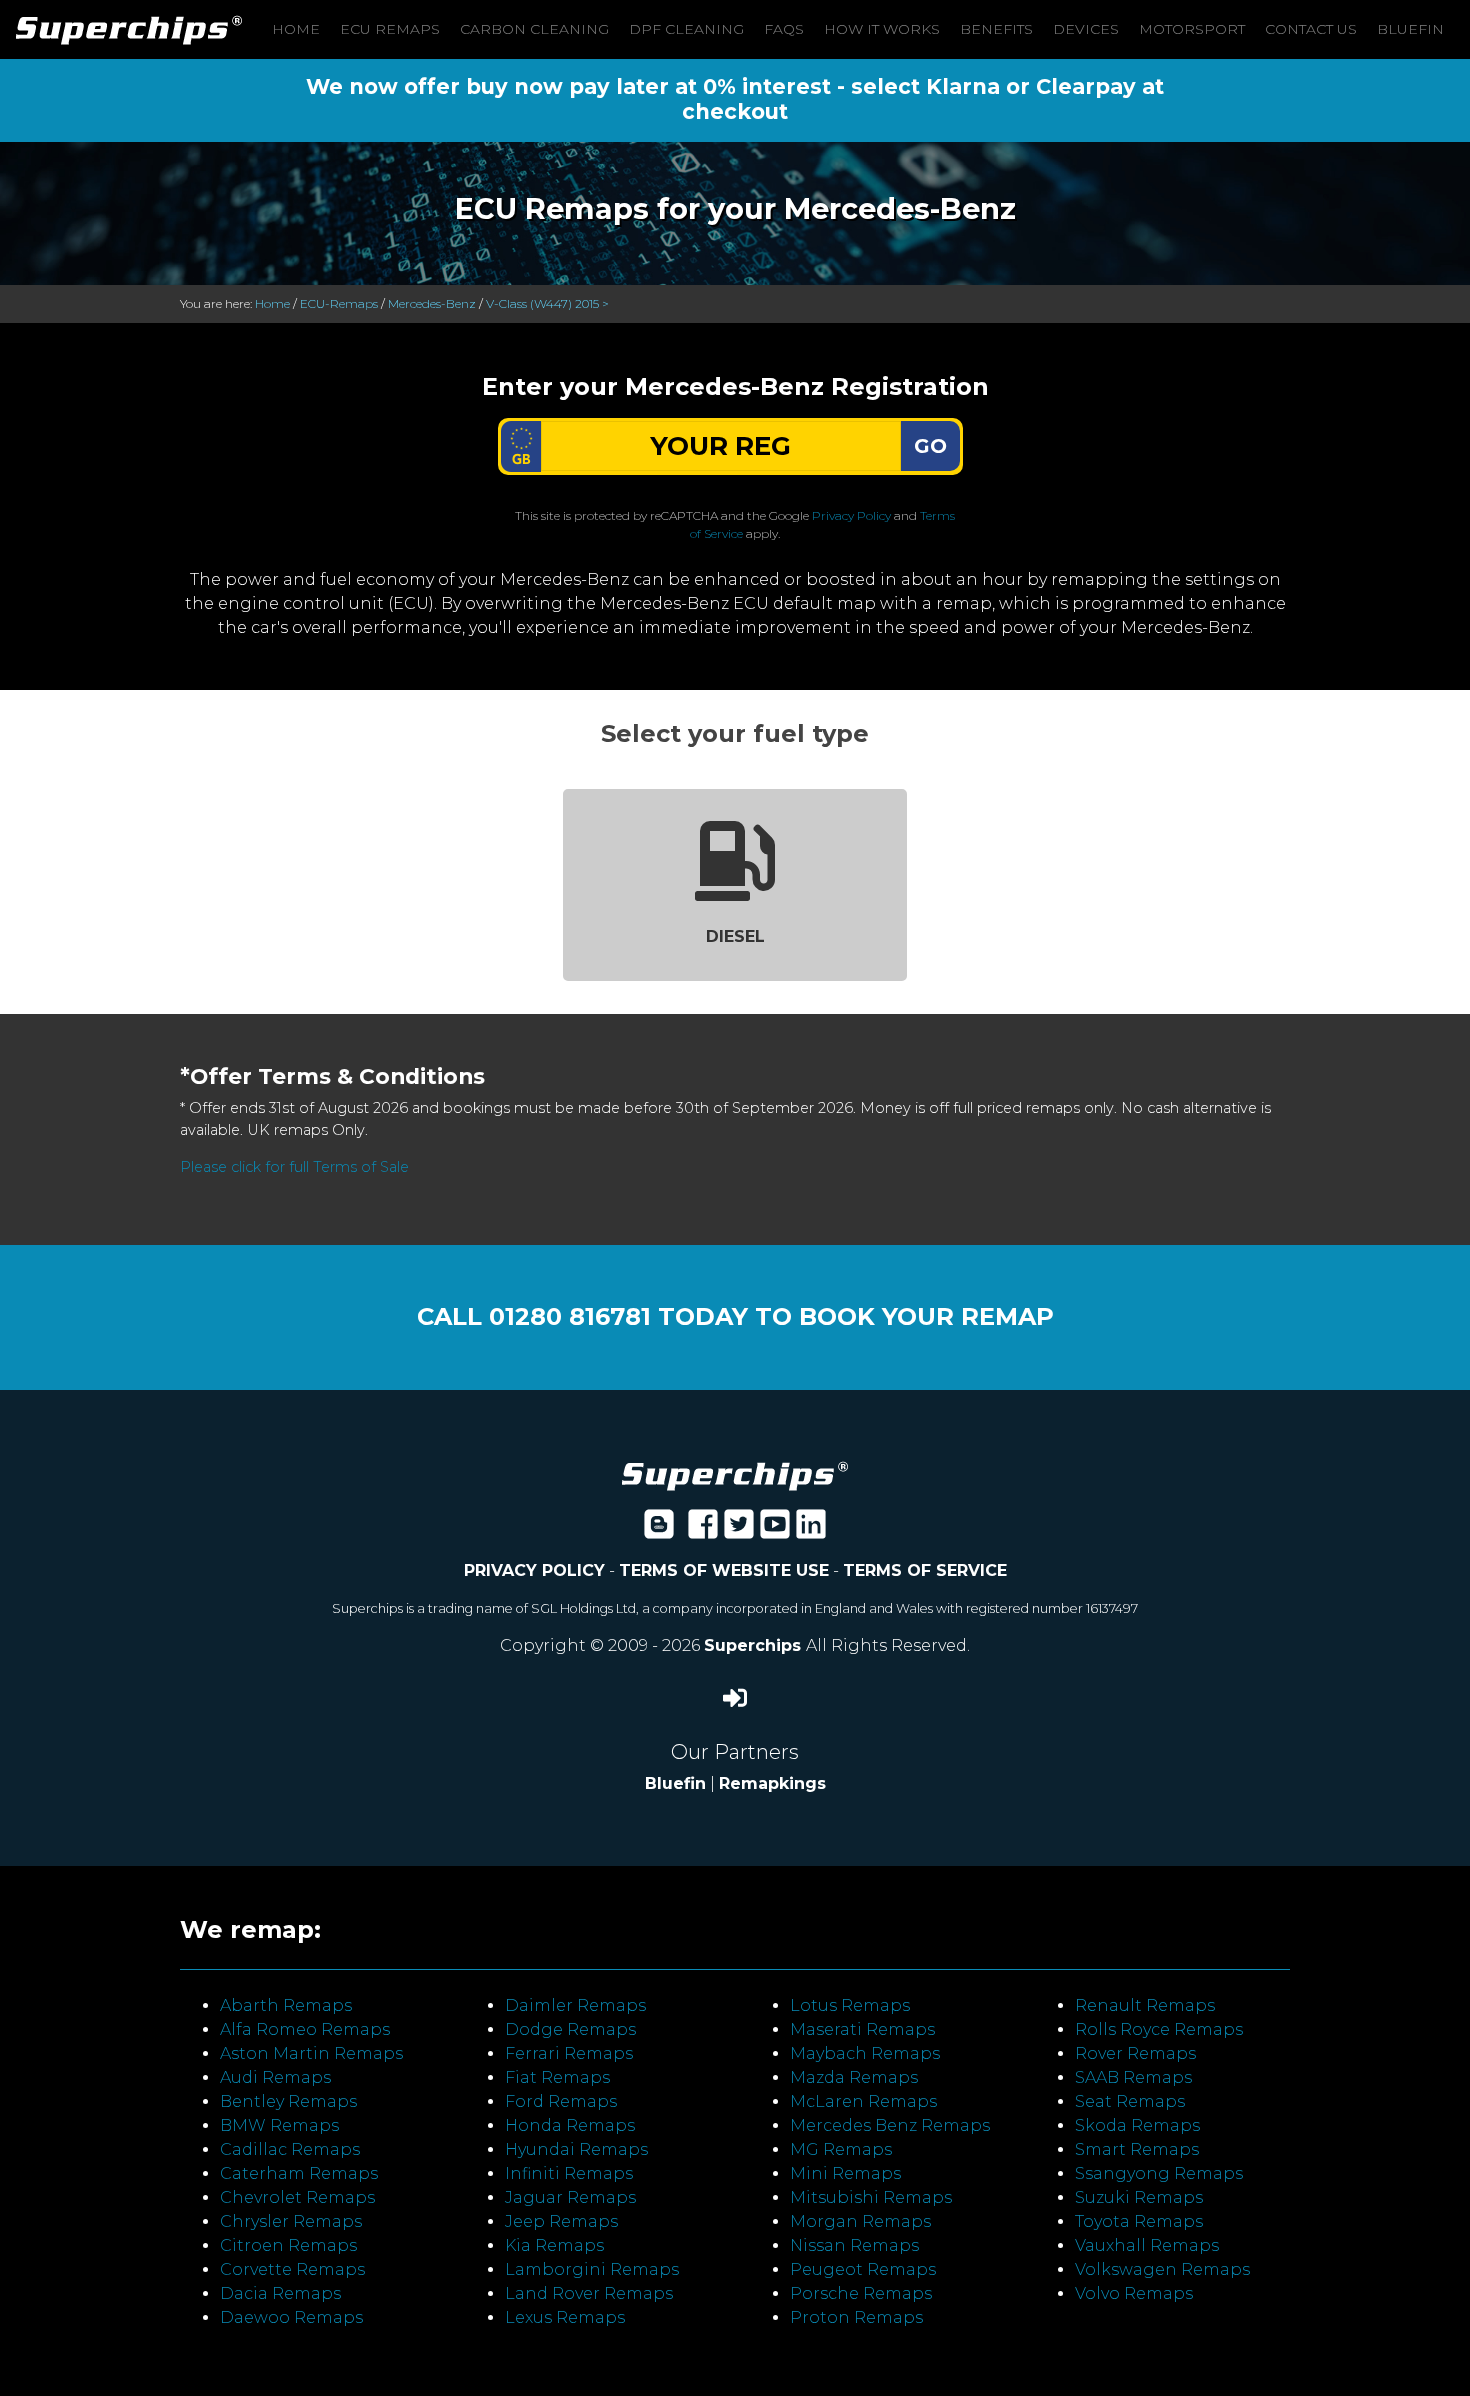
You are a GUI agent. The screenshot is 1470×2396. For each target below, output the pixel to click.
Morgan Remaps (860, 2221)
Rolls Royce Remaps (1159, 2029)
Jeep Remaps (561, 2221)
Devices (1086, 29)
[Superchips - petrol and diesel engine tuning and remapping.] (735, 1474)
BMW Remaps (279, 2125)
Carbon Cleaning (534, 29)
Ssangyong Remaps (1159, 2173)
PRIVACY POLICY (534, 1570)
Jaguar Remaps (570, 2197)
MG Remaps (841, 2149)
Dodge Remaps (570, 2029)
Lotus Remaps (850, 2005)
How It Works (882, 29)
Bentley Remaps (288, 2101)
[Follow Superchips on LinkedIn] (811, 1530)
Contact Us (1311, 29)
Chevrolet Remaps (297, 2197)
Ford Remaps (561, 2101)
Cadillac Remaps (290, 2149)
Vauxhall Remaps (1147, 2245)
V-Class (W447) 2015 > (547, 303)
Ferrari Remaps (569, 2053)
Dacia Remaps (280, 2293)
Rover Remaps (1135, 2053)
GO (930, 446)
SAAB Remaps (1133, 2077)
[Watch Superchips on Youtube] (775, 1530)
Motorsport (1192, 29)
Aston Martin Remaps (311, 2053)
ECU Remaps (390, 29)
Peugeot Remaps (863, 2269)
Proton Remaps (856, 2317)
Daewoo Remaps (291, 2317)
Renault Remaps (1145, 2005)
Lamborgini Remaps (592, 2269)
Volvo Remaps (1134, 2293)
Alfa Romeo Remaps (305, 2029)
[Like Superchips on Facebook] (703, 1530)
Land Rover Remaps (589, 2293)
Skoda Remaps (1137, 2125)
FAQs (784, 29)
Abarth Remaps (286, 2005)
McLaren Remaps (863, 2101)
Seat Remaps (1130, 2101)
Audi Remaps (275, 2077)
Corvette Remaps (292, 2269)
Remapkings (772, 1783)
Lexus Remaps (565, 2317)
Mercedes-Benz (432, 303)
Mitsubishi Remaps (871, 2197)
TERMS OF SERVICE (925, 1570)
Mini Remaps (845, 2173)
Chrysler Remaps (291, 2221)
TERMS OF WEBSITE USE (724, 1570)
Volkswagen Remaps (1162, 2269)
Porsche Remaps (861, 2293)
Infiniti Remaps (569, 2173)
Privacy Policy (851, 515)
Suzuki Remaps (1139, 2197)
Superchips (755, 1645)
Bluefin (1410, 29)
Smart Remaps (1137, 2149)
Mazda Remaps (854, 2077)
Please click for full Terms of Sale (294, 1167)
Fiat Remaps (557, 2077)
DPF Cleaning (686, 29)
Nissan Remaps (854, 2245)
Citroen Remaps (288, 2245)
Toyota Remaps (1139, 2221)
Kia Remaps (554, 2245)
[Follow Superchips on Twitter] (739, 1530)
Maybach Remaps (865, 2053)
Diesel (735, 936)
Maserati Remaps (862, 2029)
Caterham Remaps (299, 2173)
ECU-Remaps (339, 303)
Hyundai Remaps (576, 2149)
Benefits (996, 29)
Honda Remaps (570, 2125)
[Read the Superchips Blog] (659, 1530)
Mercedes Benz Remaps (890, 2125)
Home (296, 29)
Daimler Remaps (575, 2005)
